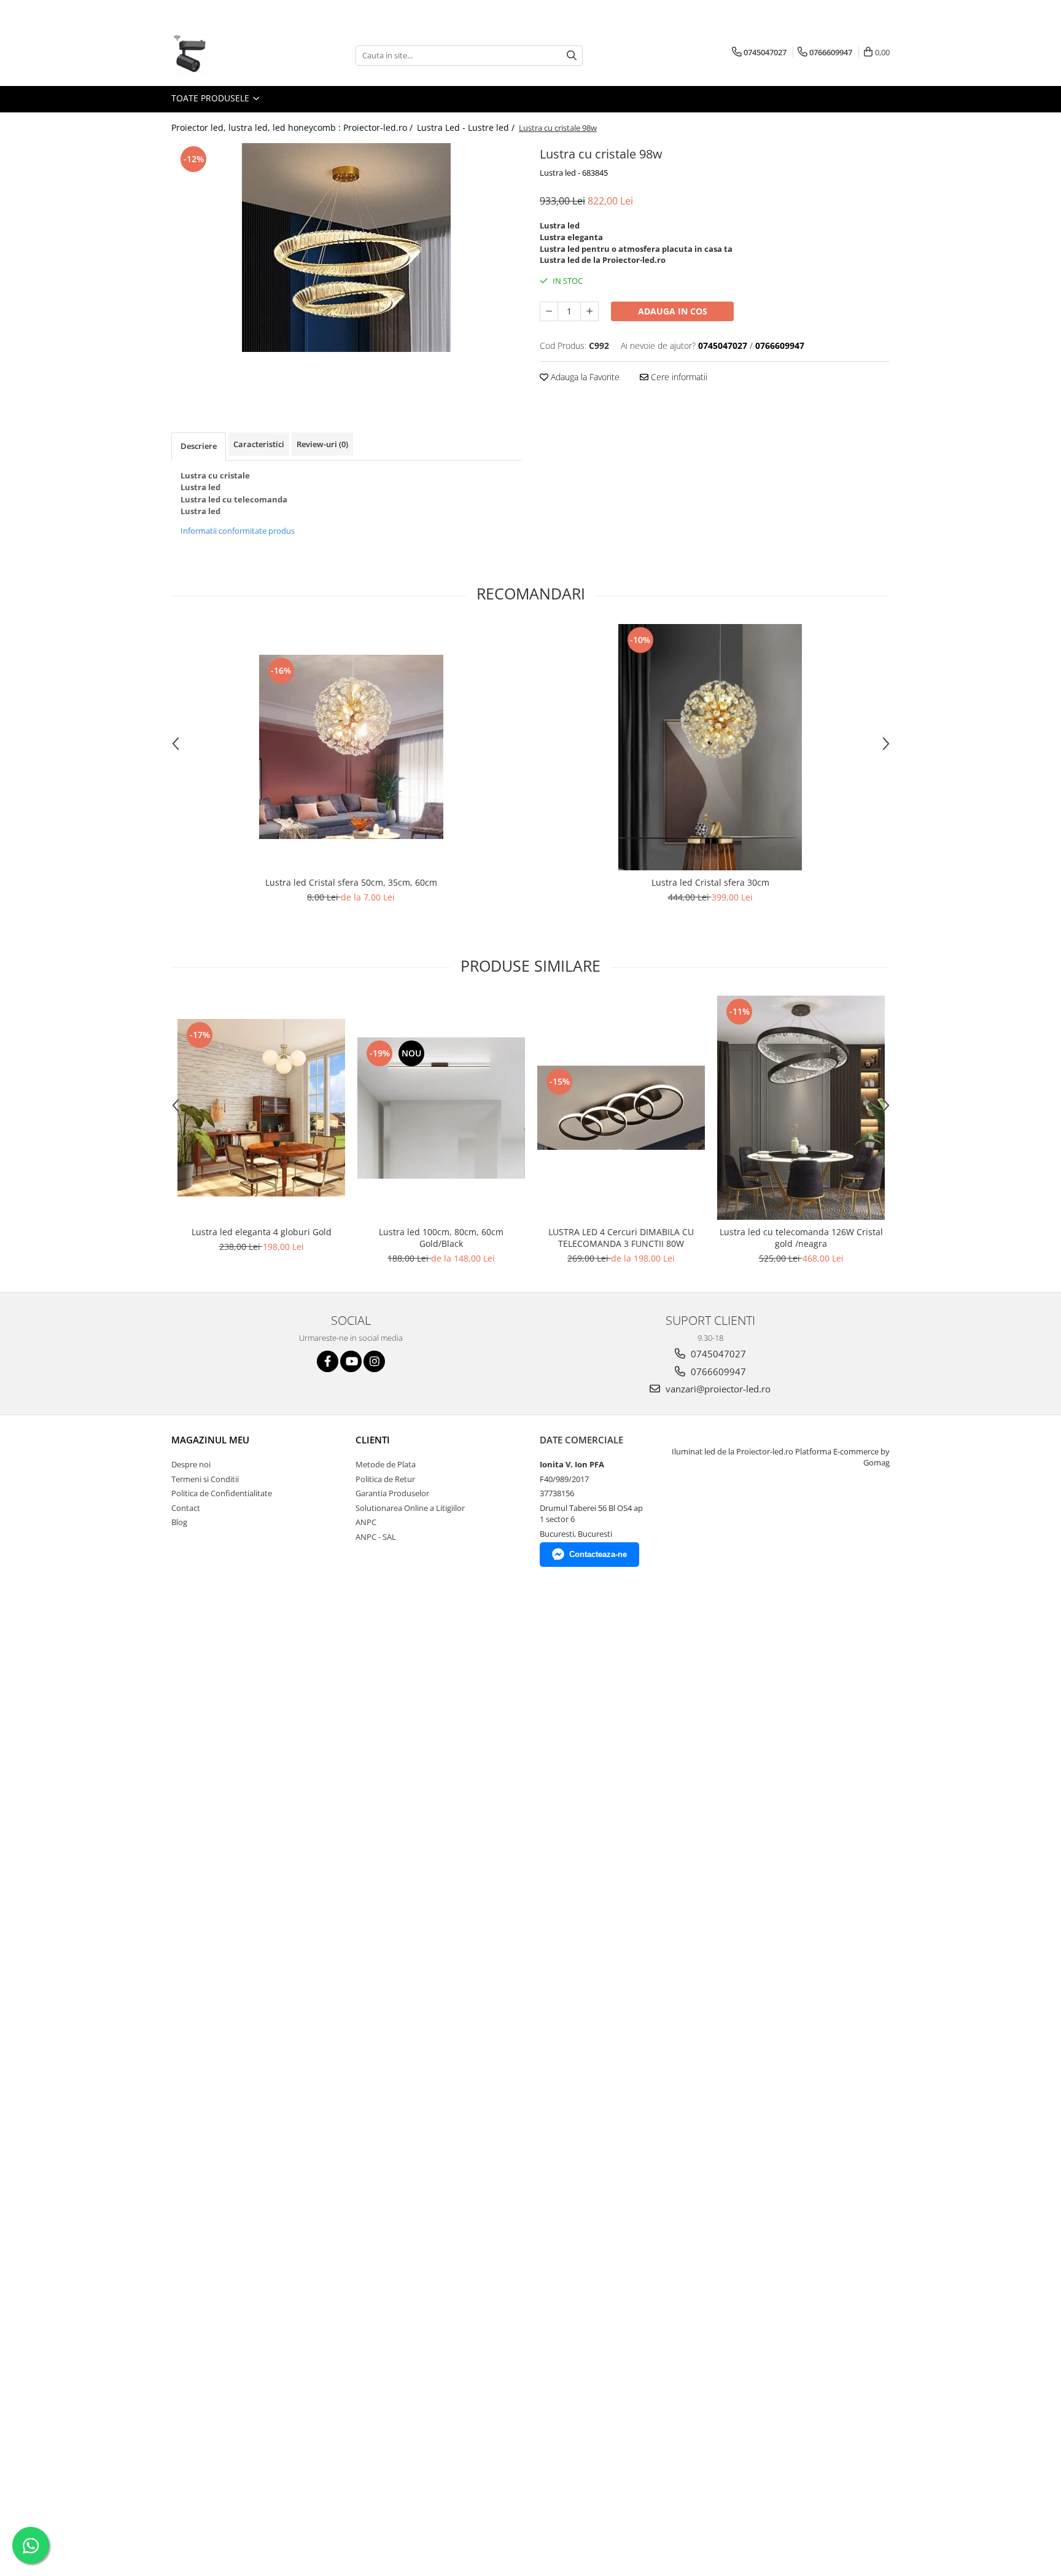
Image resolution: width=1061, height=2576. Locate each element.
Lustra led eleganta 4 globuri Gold (262, 1232)
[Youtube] (351, 1361)
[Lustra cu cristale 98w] (346, 248)
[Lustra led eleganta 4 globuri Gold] (261, 1108)
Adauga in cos (673, 311)
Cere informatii (678, 377)
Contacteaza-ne (598, 1554)
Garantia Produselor (392, 1493)
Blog (179, 1522)
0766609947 (717, 1372)
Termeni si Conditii (205, 1479)
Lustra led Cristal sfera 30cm (710, 882)
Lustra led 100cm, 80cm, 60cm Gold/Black (441, 1238)
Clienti (373, 1440)
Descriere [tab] (199, 446)
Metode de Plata (386, 1464)
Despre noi (191, 1464)
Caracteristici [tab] (259, 444)
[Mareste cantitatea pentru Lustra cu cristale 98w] (589, 311)
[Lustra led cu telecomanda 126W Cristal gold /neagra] (801, 1108)
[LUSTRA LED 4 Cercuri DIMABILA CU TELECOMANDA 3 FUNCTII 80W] (621, 1108)
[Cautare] (572, 56)
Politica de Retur (385, 1479)
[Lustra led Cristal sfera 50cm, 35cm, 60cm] (351, 747)
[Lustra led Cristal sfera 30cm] (710, 747)
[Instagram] (374, 1361)
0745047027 (717, 1354)
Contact (186, 1508)
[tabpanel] (346, 248)
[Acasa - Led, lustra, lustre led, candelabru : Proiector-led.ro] (233, 55)
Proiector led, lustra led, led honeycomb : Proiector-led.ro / (293, 127)
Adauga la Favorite (584, 377)
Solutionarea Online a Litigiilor (410, 1508)
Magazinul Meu (210, 1440)
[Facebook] (328, 1361)
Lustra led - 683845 (574, 173)
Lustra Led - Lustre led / (467, 127)
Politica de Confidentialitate (222, 1493)
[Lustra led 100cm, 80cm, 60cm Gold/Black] (441, 1108)
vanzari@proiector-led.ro (717, 1389)
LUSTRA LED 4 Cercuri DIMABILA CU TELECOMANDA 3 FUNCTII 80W (621, 1238)
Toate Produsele (212, 98)
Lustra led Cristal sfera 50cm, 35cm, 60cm (351, 882)
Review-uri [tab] (322, 444)
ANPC (366, 1522)
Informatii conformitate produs (238, 531)
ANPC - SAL (376, 1537)
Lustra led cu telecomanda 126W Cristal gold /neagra (801, 1238)
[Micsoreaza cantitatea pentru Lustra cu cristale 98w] (549, 311)
